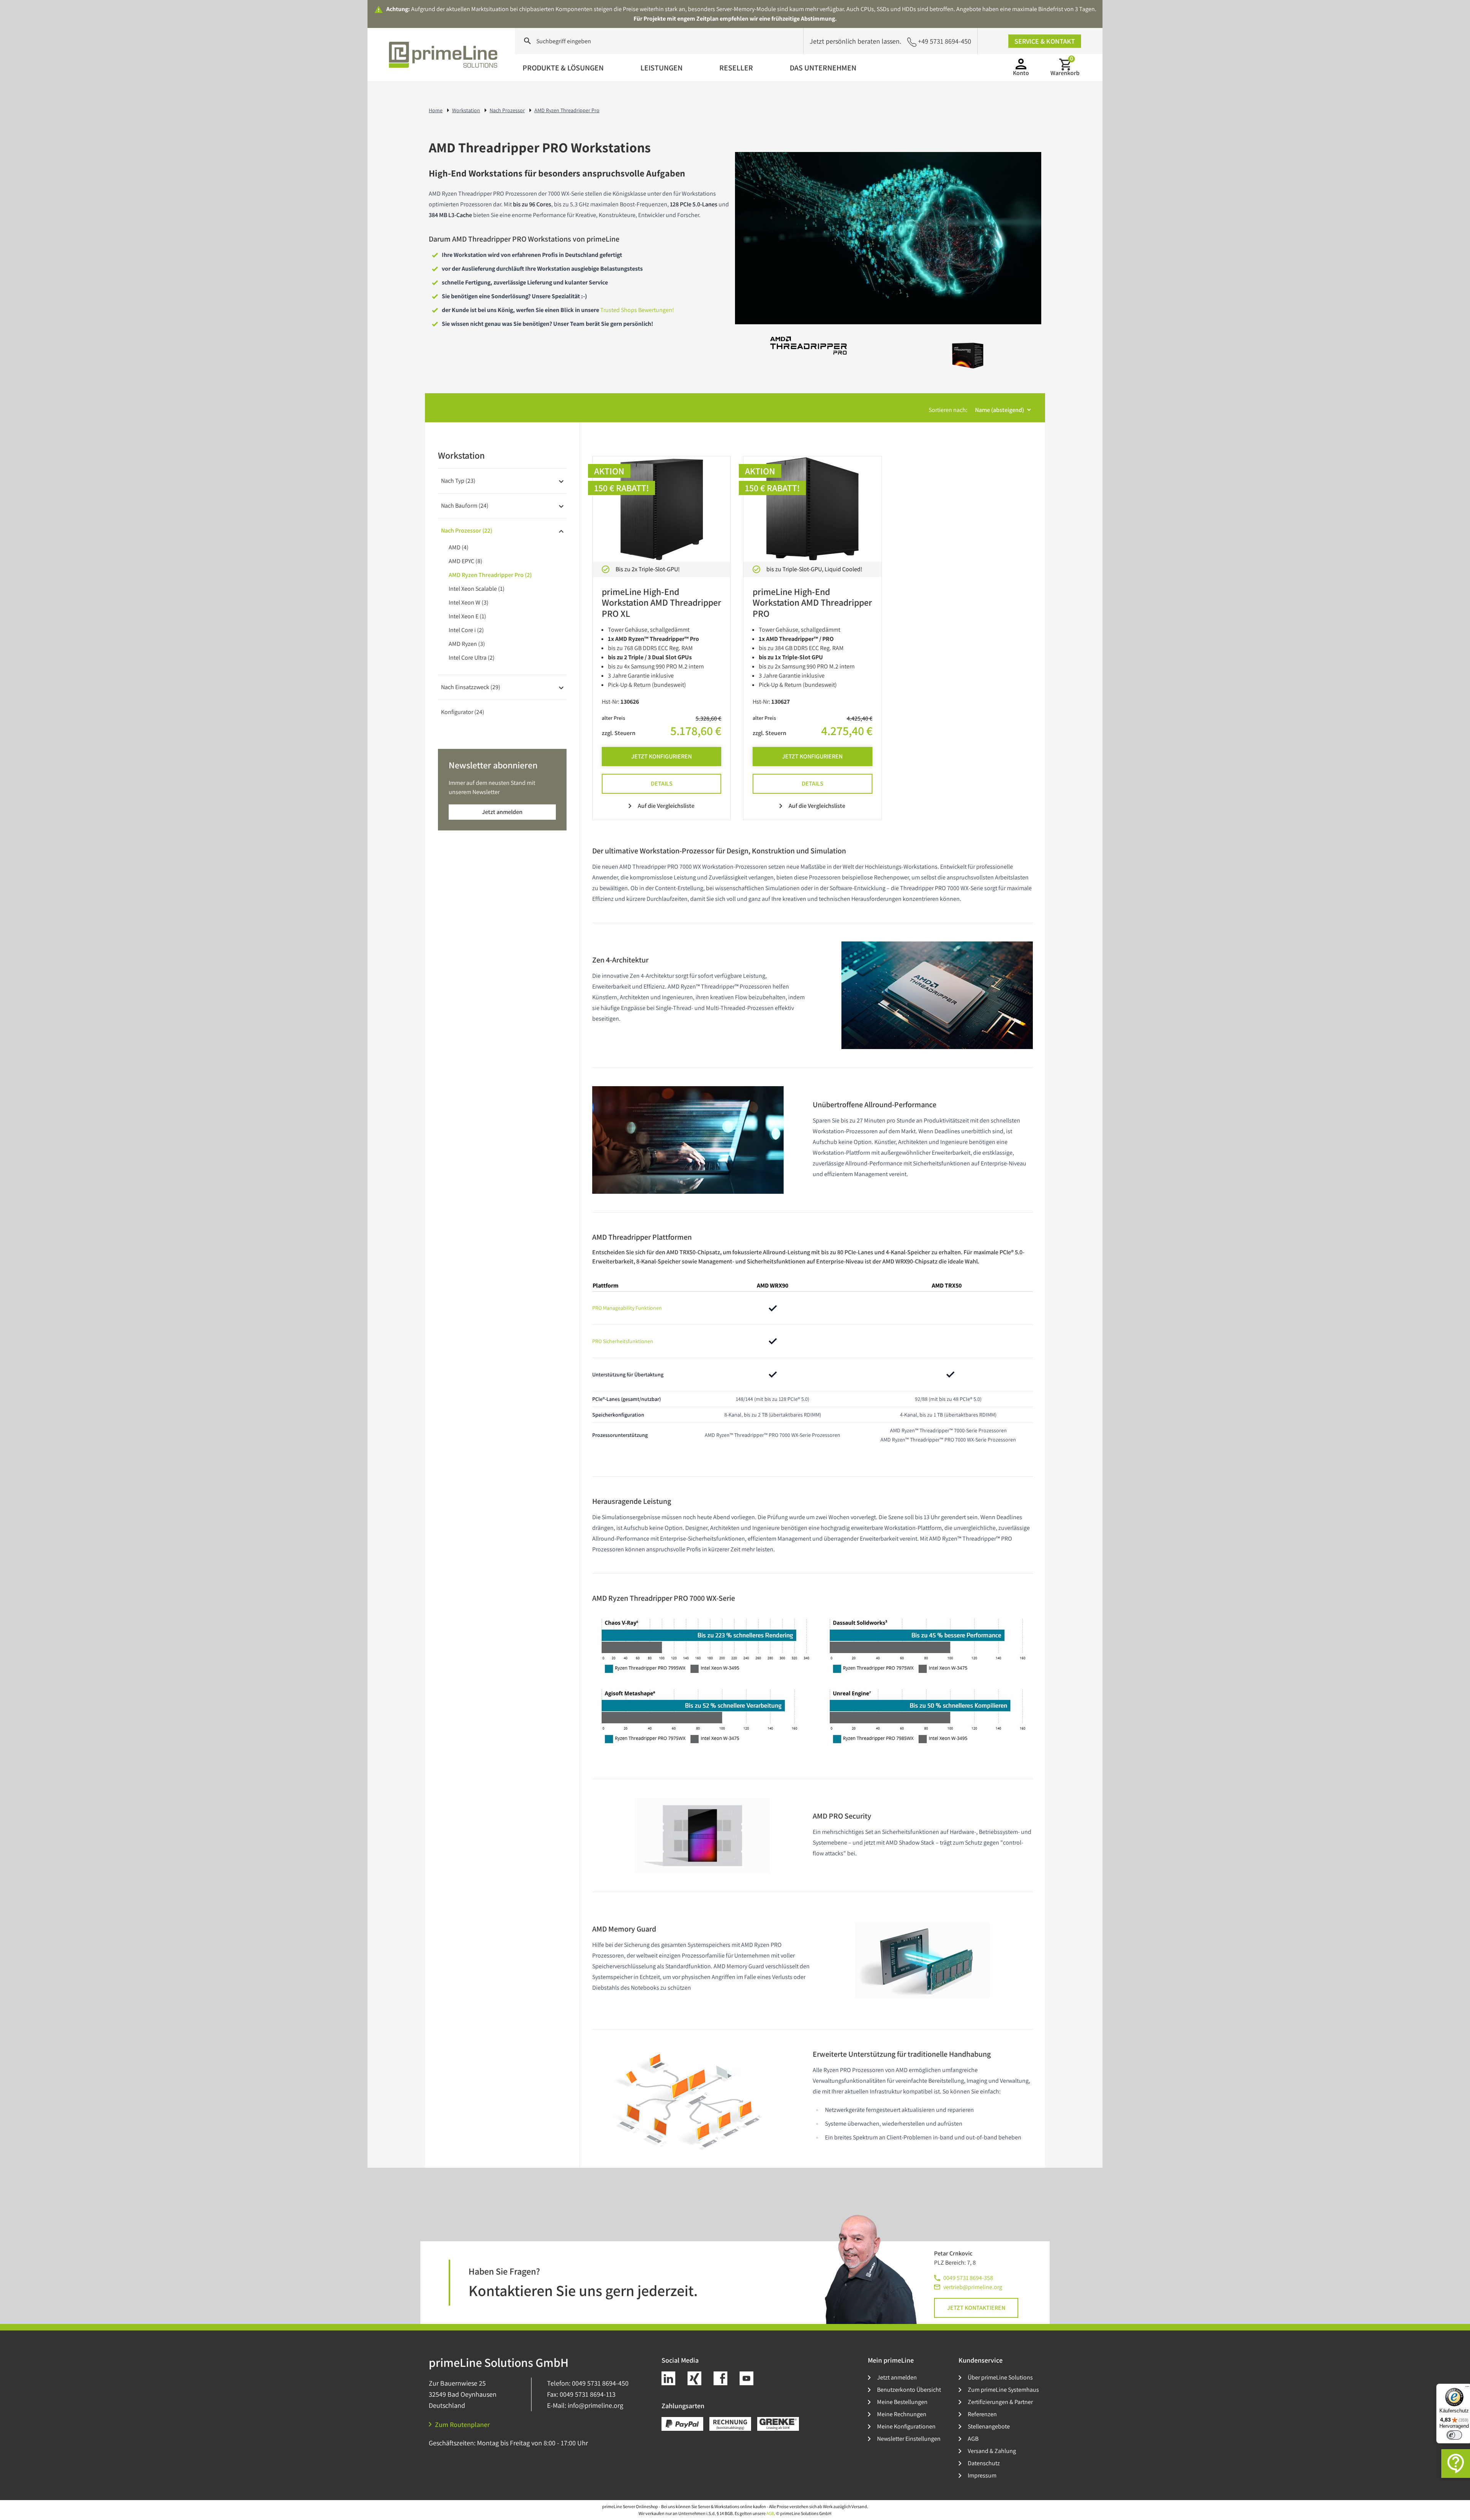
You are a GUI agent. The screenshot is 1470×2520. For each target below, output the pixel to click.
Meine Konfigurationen (906, 2426)
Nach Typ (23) (458, 481)
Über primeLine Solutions (1000, 2377)
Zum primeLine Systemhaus (1003, 2390)
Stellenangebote (989, 2426)
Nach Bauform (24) (465, 506)
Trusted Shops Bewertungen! (637, 310)
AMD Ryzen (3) (467, 644)
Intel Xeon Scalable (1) (477, 589)
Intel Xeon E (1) (467, 616)
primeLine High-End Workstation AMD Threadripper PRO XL (661, 603)
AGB (973, 2439)
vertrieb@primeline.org (973, 2287)
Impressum (982, 2475)
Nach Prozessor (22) (467, 530)
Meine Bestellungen (902, 2402)
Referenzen (982, 2414)
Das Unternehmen (823, 68)
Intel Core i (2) (466, 630)
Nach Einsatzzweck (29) (471, 687)
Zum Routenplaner (462, 2424)
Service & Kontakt (1045, 41)
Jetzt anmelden (502, 812)
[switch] (1454, 2435)
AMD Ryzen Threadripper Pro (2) (490, 575)
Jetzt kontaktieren (976, 2308)
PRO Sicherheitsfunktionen (623, 1341)
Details (662, 784)
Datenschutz (984, 2463)
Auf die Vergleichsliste (666, 806)
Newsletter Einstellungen (909, 2439)
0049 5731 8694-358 (968, 2278)
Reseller (736, 68)
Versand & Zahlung (992, 2451)
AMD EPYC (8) (465, 561)
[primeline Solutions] (444, 55)
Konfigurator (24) (463, 712)
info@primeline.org (595, 2405)
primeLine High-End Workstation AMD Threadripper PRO (812, 603)
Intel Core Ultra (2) (472, 658)
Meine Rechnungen (902, 2414)
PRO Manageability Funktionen (627, 1308)
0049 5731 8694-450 (600, 2383)
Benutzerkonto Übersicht (909, 2390)
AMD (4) (459, 547)
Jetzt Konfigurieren (661, 756)
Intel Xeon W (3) (469, 602)
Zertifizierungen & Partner (1000, 2402)
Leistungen (661, 68)
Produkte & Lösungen (563, 68)
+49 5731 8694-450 (945, 41)
